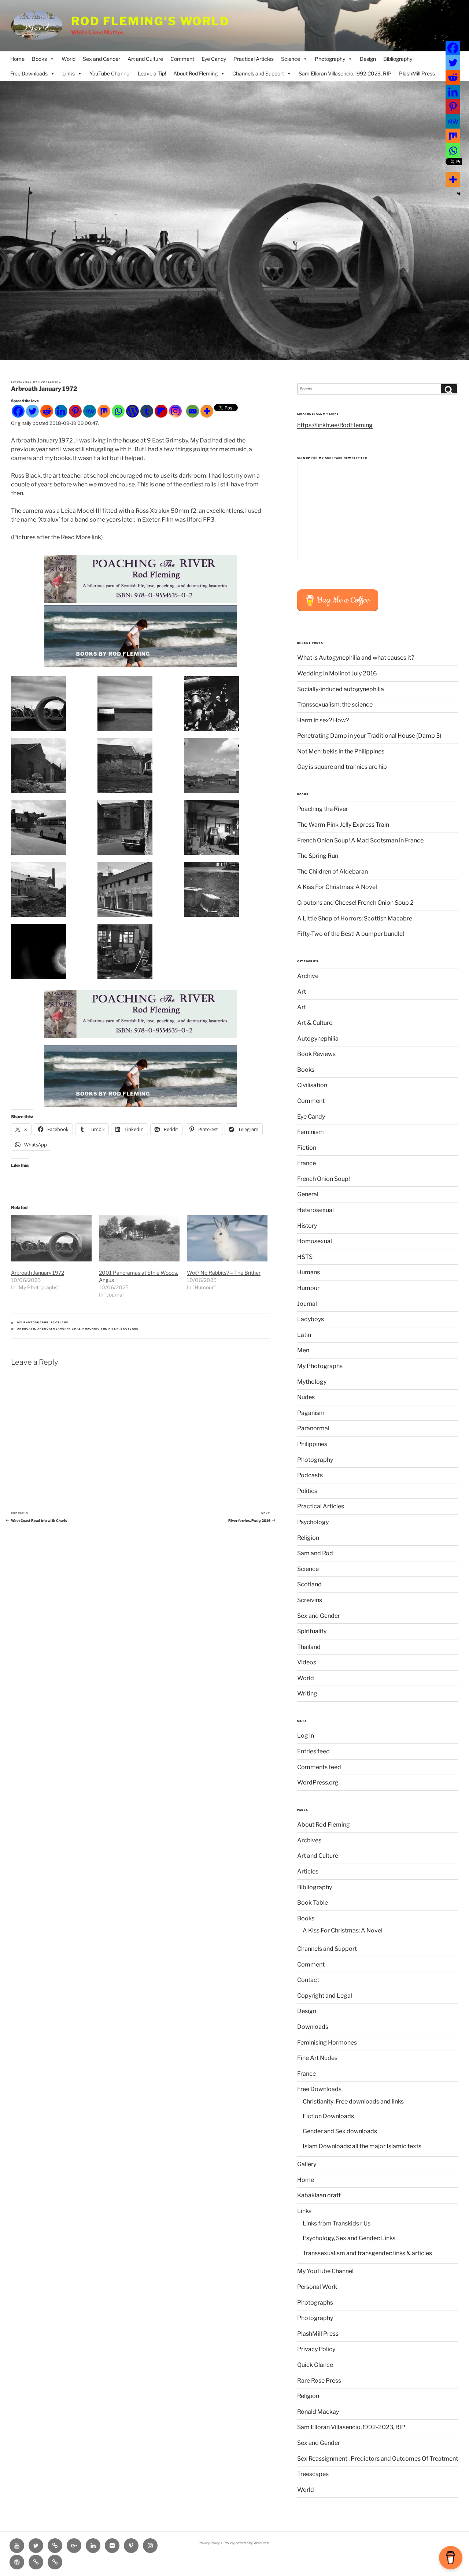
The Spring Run (318, 856)
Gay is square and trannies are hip (342, 767)
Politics (307, 1491)
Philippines (312, 1444)
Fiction (307, 1148)
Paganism (311, 1413)
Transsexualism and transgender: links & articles (367, 2253)
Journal (307, 1304)
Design (368, 59)
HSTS (305, 1257)
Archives (309, 1840)
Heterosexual (315, 1210)
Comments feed (319, 1767)
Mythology (312, 1382)
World (69, 59)
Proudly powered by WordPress (246, 2543)
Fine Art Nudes (317, 2058)
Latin (304, 1335)
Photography (330, 59)
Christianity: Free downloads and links (353, 2101)
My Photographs (33, 1322)
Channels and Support (258, 73)
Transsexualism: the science (335, 705)
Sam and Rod (315, 1553)
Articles (308, 1871)
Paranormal (313, 1428)
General (308, 1194)
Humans (309, 1272)
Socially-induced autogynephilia (341, 689)
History (307, 1226)
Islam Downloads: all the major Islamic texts (362, 2146)
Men (303, 1350)
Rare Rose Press (319, 2381)
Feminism (311, 1132)
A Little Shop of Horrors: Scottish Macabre (355, 918)
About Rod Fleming (195, 73)
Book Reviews (316, 1054)
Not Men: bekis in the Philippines (341, 751)
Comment (182, 59)
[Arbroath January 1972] (51, 1238)
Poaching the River (101, 1329)
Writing (307, 1693)
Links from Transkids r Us (337, 2223)
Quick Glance (315, 2365)
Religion (308, 1538)
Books (39, 59)
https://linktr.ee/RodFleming (335, 425)
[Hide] (459, 194)
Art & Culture (315, 1023)
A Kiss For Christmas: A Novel (337, 887)
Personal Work (317, 2287)
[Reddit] (47, 411)
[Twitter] (32, 411)
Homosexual (315, 1241)
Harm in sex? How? (323, 720)
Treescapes (313, 2474)
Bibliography (398, 59)
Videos (307, 1662)
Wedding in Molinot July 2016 (337, 673)
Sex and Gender (101, 59)
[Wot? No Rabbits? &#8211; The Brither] (227, 1238)
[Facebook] (18, 411)
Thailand (309, 1647)
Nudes (306, 1397)
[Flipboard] (161, 411)
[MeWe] (90, 411)
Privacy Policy (316, 2349)
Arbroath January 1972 (38, 1273)
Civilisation (312, 1085)
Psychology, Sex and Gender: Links (349, 2238)
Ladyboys (311, 1319)
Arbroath (26, 1329)
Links (69, 73)
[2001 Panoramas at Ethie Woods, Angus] (139, 1238)
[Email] (193, 411)
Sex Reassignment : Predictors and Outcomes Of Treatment (378, 2459)
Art (302, 992)
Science (291, 59)
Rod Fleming (50, 382)
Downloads (313, 2027)
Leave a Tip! (152, 73)
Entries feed (313, 1751)
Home (17, 59)
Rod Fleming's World (150, 21)
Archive (308, 976)
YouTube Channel (110, 73)
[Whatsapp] (118, 411)
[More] (207, 411)
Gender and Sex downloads (340, 2131)
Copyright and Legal (325, 1996)
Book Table (313, 1903)
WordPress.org (318, 1782)
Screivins (310, 1600)
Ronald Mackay (318, 2412)
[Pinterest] (75, 411)
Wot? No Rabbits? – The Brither (224, 1273)
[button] (54, 704)
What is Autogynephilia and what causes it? (356, 658)
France (306, 1163)
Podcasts (310, 1475)
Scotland (60, 1322)
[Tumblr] (147, 411)
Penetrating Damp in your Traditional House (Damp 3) (369, 736)
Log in (306, 1736)
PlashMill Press (417, 73)
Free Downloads (29, 73)
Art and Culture (145, 59)
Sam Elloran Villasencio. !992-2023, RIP (345, 73)
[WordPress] (132, 411)
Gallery (307, 2164)
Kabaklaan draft (319, 2195)
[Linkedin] (61, 411)
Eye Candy (214, 59)
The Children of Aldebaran (333, 872)
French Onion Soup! (324, 1179)
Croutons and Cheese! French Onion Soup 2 (355, 903)
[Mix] (104, 411)
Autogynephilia (318, 1039)
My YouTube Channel (325, 2271)
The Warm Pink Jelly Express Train (343, 825)
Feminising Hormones (327, 2043)
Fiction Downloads (328, 2116)
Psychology (313, 1522)
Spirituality (312, 1631)
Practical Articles (254, 59)
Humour (308, 1288)
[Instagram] (175, 411)
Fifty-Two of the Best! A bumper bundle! (351, 934)
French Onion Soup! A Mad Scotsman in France (360, 840)
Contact (308, 1980)
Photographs (315, 2303)
